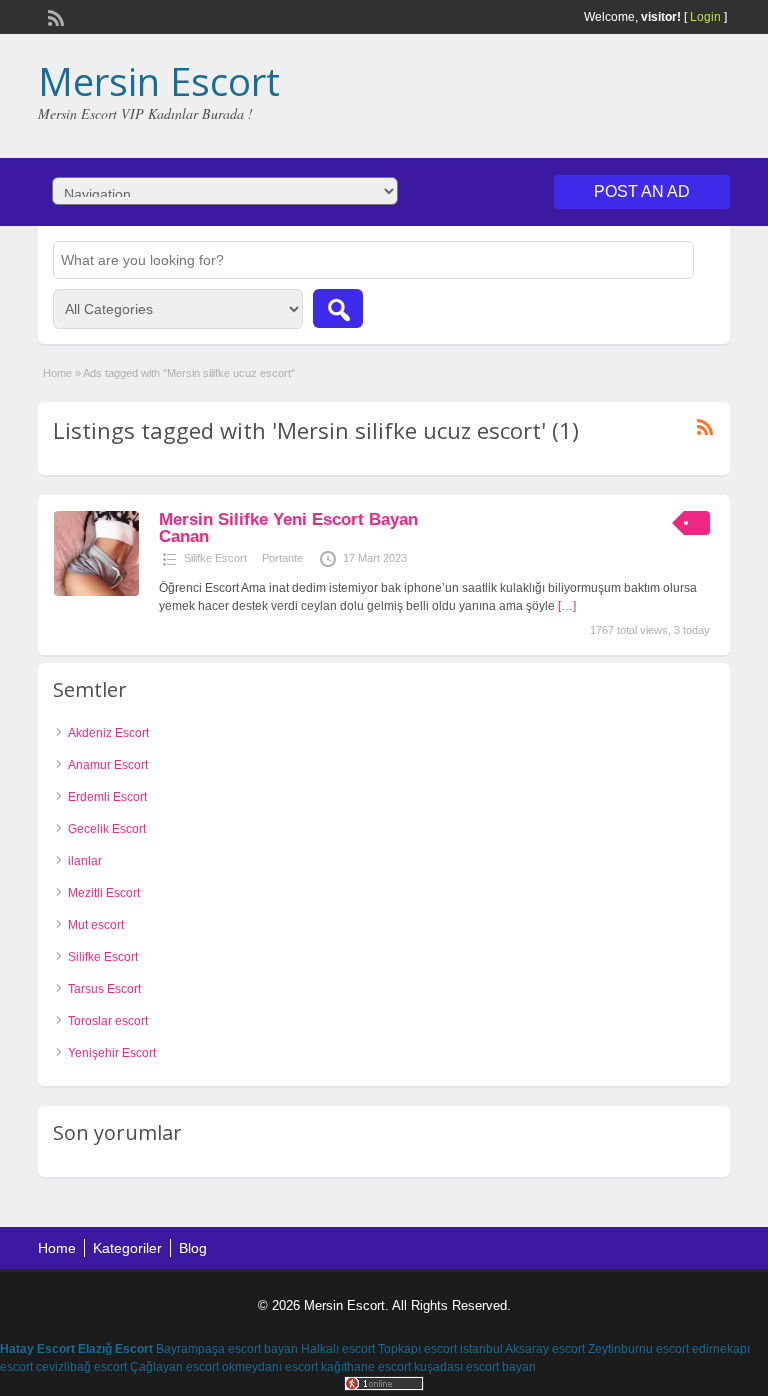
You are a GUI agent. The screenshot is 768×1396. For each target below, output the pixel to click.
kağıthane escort (366, 1367)
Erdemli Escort (107, 797)
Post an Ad (642, 191)
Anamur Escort (108, 765)
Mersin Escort (159, 81)
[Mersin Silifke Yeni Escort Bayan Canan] (96, 592)
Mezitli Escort (104, 893)
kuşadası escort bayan (475, 1367)
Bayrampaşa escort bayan (227, 1349)
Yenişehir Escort (112, 1053)
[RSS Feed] (54, 16)
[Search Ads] (338, 308)
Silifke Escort (215, 558)
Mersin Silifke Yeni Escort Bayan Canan (288, 528)
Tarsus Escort (104, 989)
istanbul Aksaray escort (522, 1349)
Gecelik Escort (107, 829)
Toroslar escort (108, 1021)
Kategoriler (127, 1248)
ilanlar (85, 861)
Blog (193, 1248)
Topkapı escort (417, 1349)
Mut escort (96, 925)
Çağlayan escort (174, 1367)
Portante (282, 558)
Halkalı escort (338, 1349)
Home (57, 373)
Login (705, 17)
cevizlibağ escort (81, 1367)
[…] (567, 606)
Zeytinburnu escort (638, 1349)
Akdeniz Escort (108, 733)
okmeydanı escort (270, 1367)
